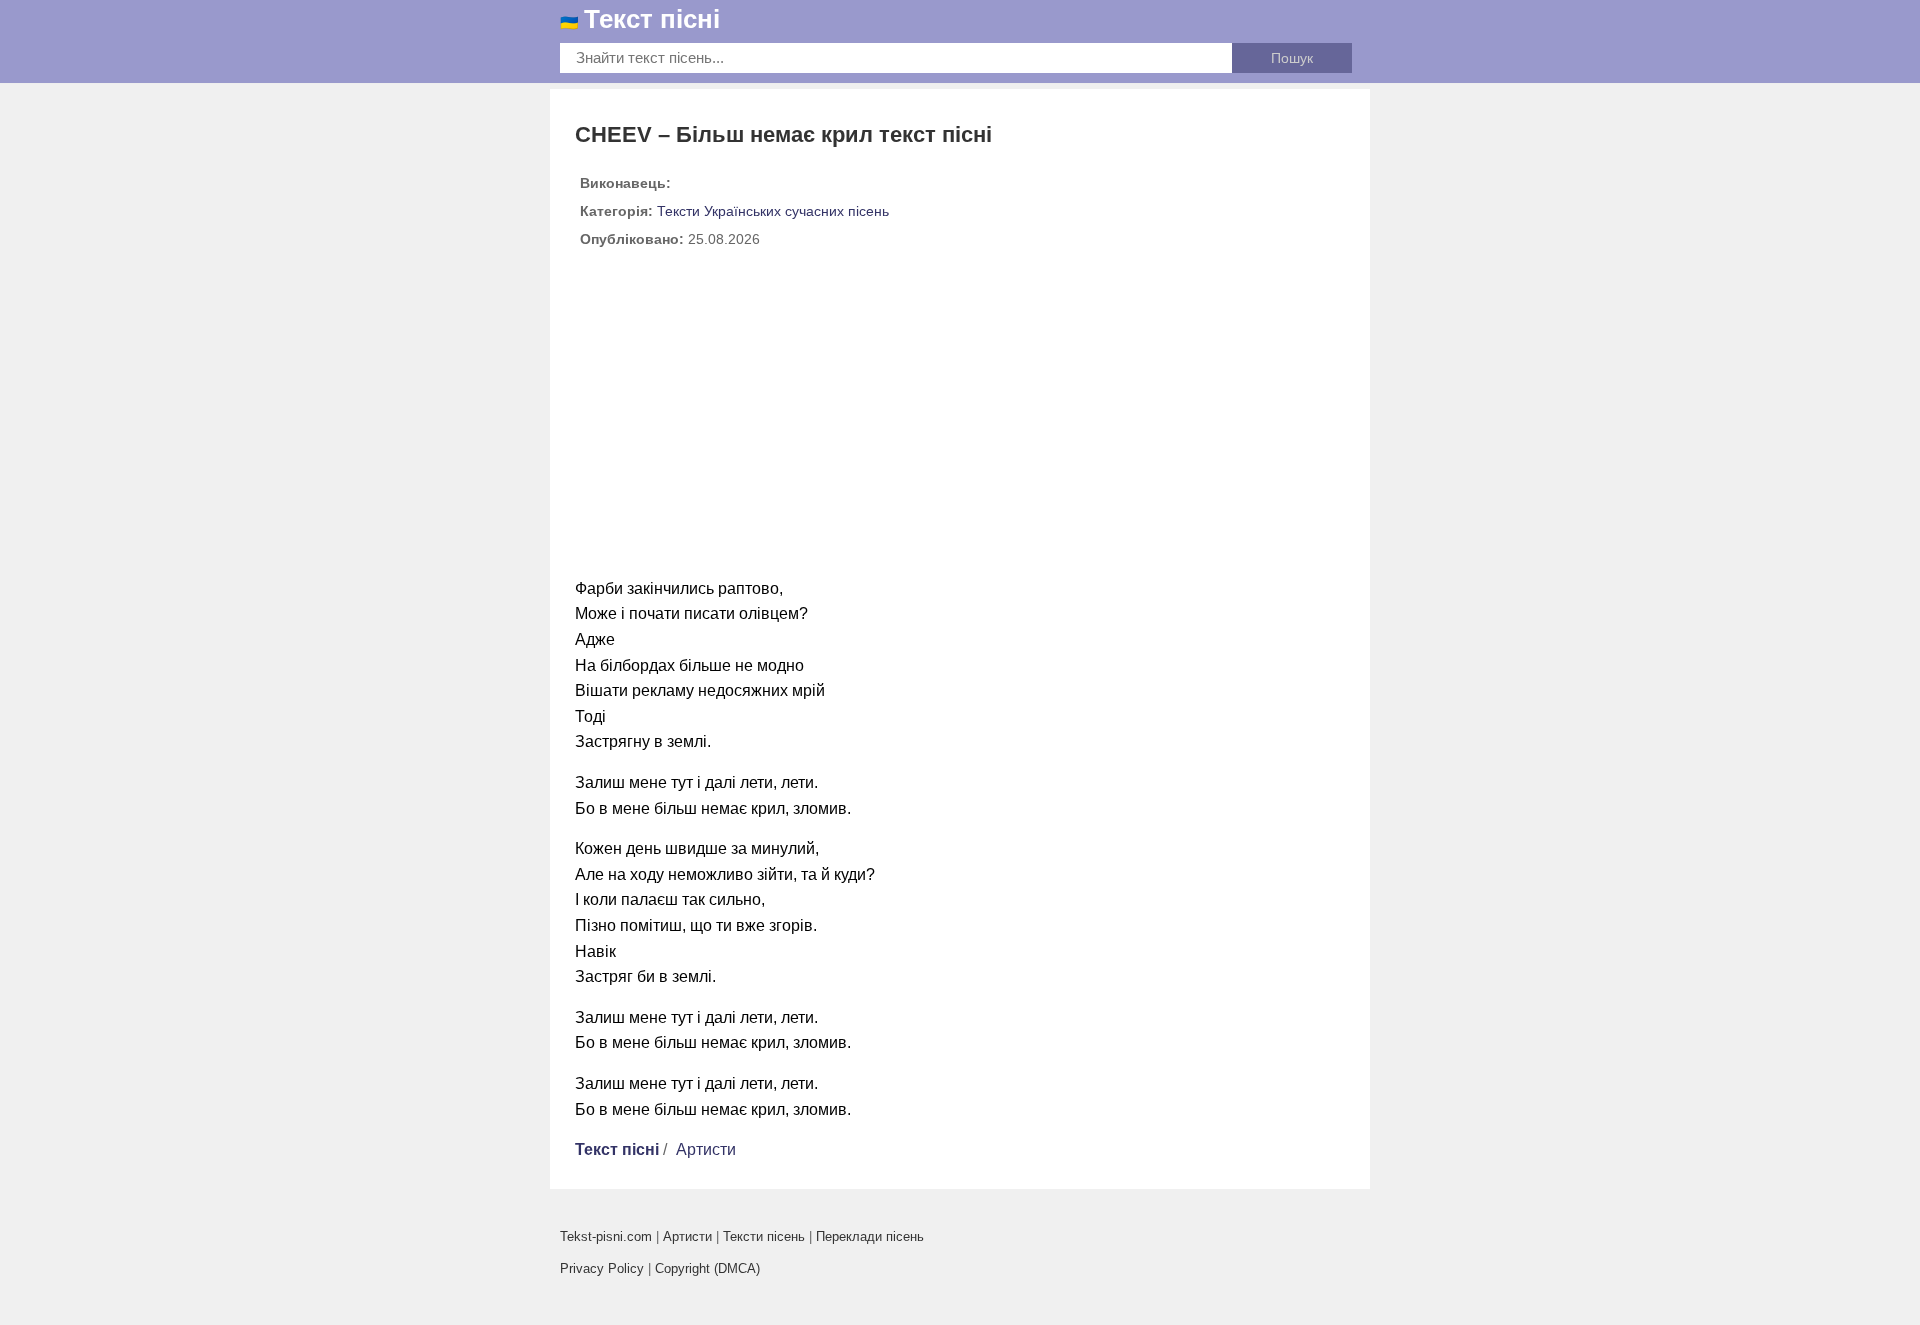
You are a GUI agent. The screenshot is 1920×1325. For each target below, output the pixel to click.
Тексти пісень (764, 1236)
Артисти (706, 1149)
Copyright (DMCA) (707, 1268)
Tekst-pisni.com (606, 1236)
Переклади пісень (870, 1236)
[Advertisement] (960, 421)
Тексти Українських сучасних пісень (773, 211)
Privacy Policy (602, 1268)
